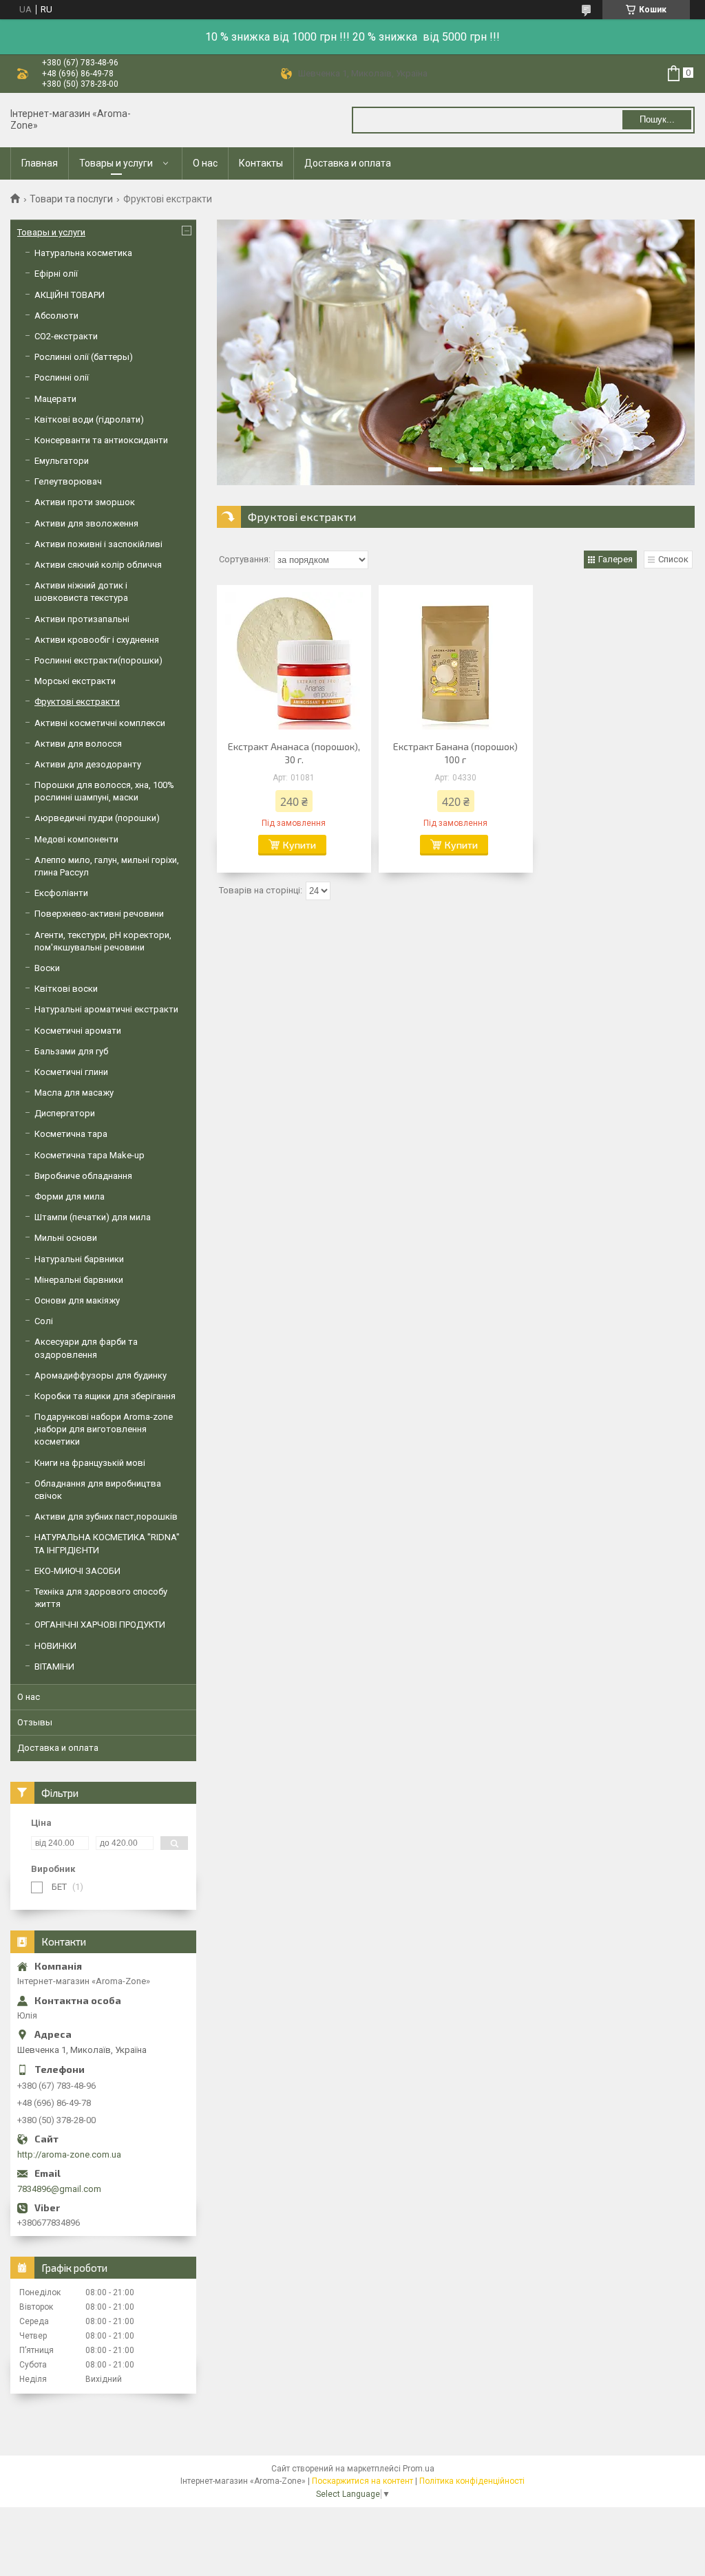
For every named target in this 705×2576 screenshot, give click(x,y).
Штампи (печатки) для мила (93, 1217)
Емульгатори (62, 461)
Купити (299, 845)
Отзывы (35, 1722)
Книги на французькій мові (90, 1463)
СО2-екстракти (66, 336)
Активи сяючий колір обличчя (98, 565)
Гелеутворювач (68, 481)
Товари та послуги (71, 199)
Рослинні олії (62, 377)
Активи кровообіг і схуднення (97, 640)
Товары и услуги (116, 163)
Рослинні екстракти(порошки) (98, 660)
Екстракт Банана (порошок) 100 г (455, 753)
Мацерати (55, 399)
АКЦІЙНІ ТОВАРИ (70, 295)
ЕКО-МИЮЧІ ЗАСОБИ (77, 1571)
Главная (40, 163)
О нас (205, 163)
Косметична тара (71, 1134)
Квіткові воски (66, 989)
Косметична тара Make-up (90, 1155)
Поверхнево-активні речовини (99, 914)
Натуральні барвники (79, 1259)
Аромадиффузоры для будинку (101, 1375)
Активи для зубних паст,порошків (106, 1516)
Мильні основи (66, 1238)
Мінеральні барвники (79, 1280)
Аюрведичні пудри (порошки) (97, 818)
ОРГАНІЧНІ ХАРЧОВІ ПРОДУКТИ (100, 1625)
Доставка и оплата (348, 163)
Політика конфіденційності (472, 2481)
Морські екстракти (75, 681)
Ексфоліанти (61, 893)
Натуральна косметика (83, 253)
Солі (44, 1321)
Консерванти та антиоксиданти (101, 440)
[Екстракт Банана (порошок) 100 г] (456, 661)
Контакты (261, 163)
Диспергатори (65, 1113)
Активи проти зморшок (85, 502)
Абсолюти (56, 316)
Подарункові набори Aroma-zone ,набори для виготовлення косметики (104, 1429)
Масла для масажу (74, 1093)
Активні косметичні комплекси (100, 723)
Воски (47, 968)
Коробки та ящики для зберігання (105, 1396)
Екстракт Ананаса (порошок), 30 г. (294, 753)
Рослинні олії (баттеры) (84, 357)
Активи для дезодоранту (88, 764)
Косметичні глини (71, 1072)
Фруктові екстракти (77, 702)
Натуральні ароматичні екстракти (106, 1009)
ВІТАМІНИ (54, 1667)
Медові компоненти (76, 839)
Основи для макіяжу (77, 1300)
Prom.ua (419, 2469)
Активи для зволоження (86, 523)
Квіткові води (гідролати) (89, 419)
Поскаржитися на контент (362, 2481)
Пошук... (657, 119)
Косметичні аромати (78, 1031)
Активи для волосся (78, 744)
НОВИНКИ (55, 1646)
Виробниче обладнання (83, 1176)
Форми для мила (70, 1196)
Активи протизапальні (82, 619)
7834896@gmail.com (59, 2189)
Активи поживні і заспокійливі (98, 544)
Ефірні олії (56, 274)
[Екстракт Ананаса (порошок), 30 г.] (294, 661)
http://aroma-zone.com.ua (69, 2154)
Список (673, 559)
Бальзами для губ (71, 1051)
